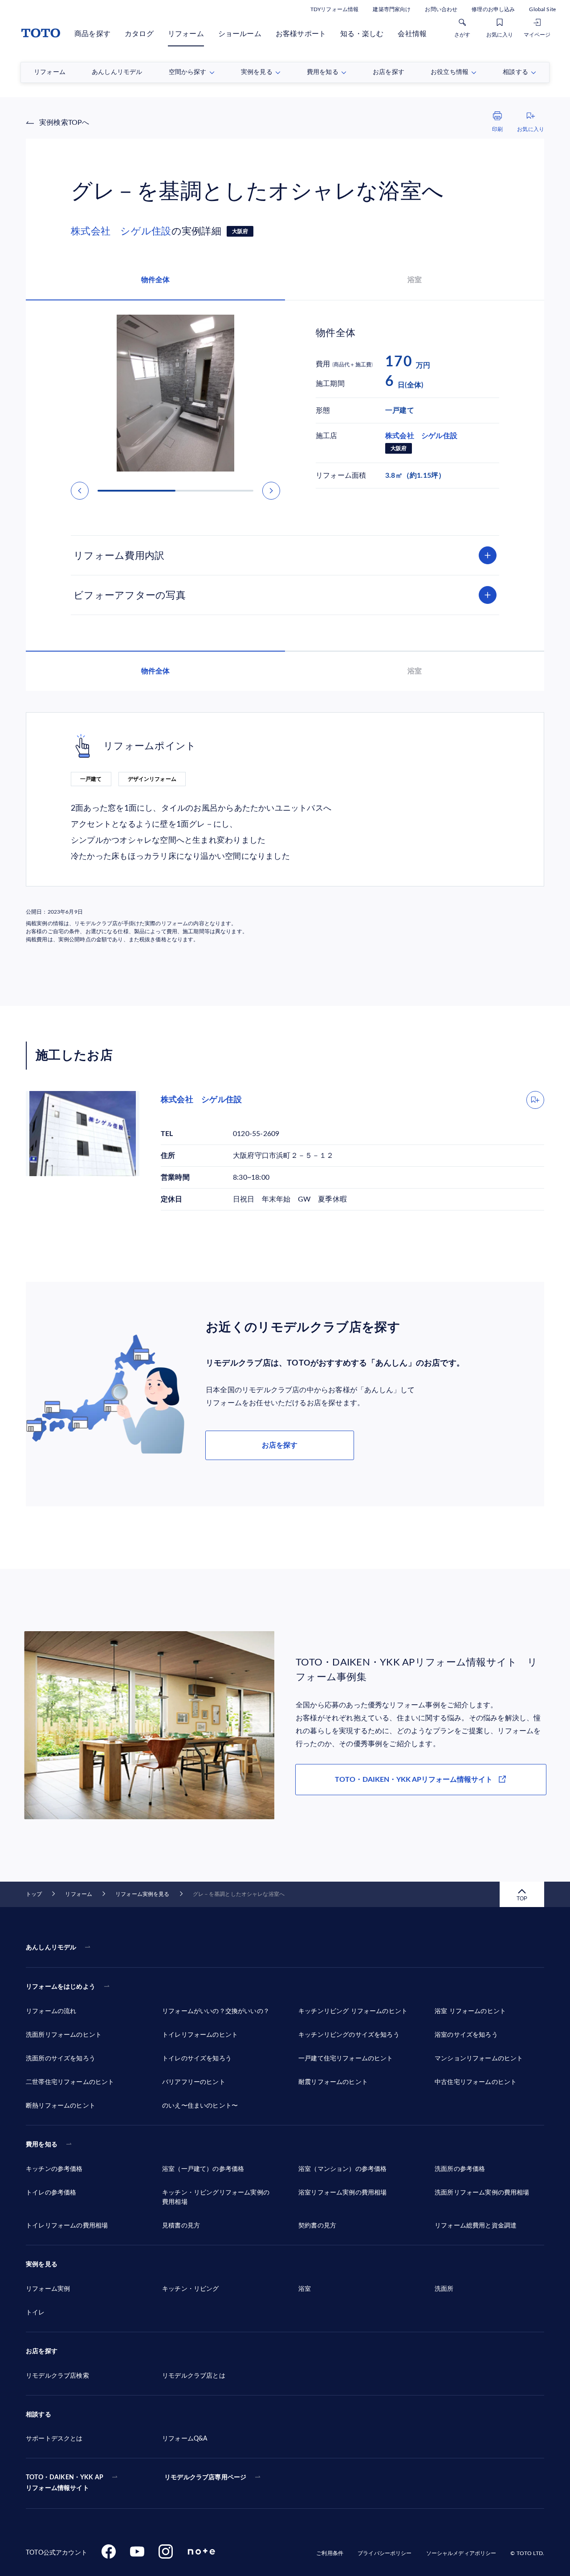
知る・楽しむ (362, 34)
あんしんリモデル (51, 1948)
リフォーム (186, 34)
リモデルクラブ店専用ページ (205, 2478)
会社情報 (412, 34)
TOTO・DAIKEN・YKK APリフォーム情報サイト (414, 1780)
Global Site (542, 9)
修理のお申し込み (493, 9)
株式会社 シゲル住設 (121, 231)
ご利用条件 (330, 2553)
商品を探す (92, 34)
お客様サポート (301, 34)
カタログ (139, 34)
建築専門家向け (392, 9)
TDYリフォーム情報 (334, 9)
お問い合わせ (441, 9)
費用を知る (42, 2145)
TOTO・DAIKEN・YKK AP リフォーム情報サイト (65, 2483)
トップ (34, 1894)
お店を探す (280, 1445)
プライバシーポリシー (385, 2553)
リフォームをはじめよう (61, 1987)
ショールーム (240, 34)
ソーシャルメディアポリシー (461, 2553)
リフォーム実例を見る (142, 1894)
